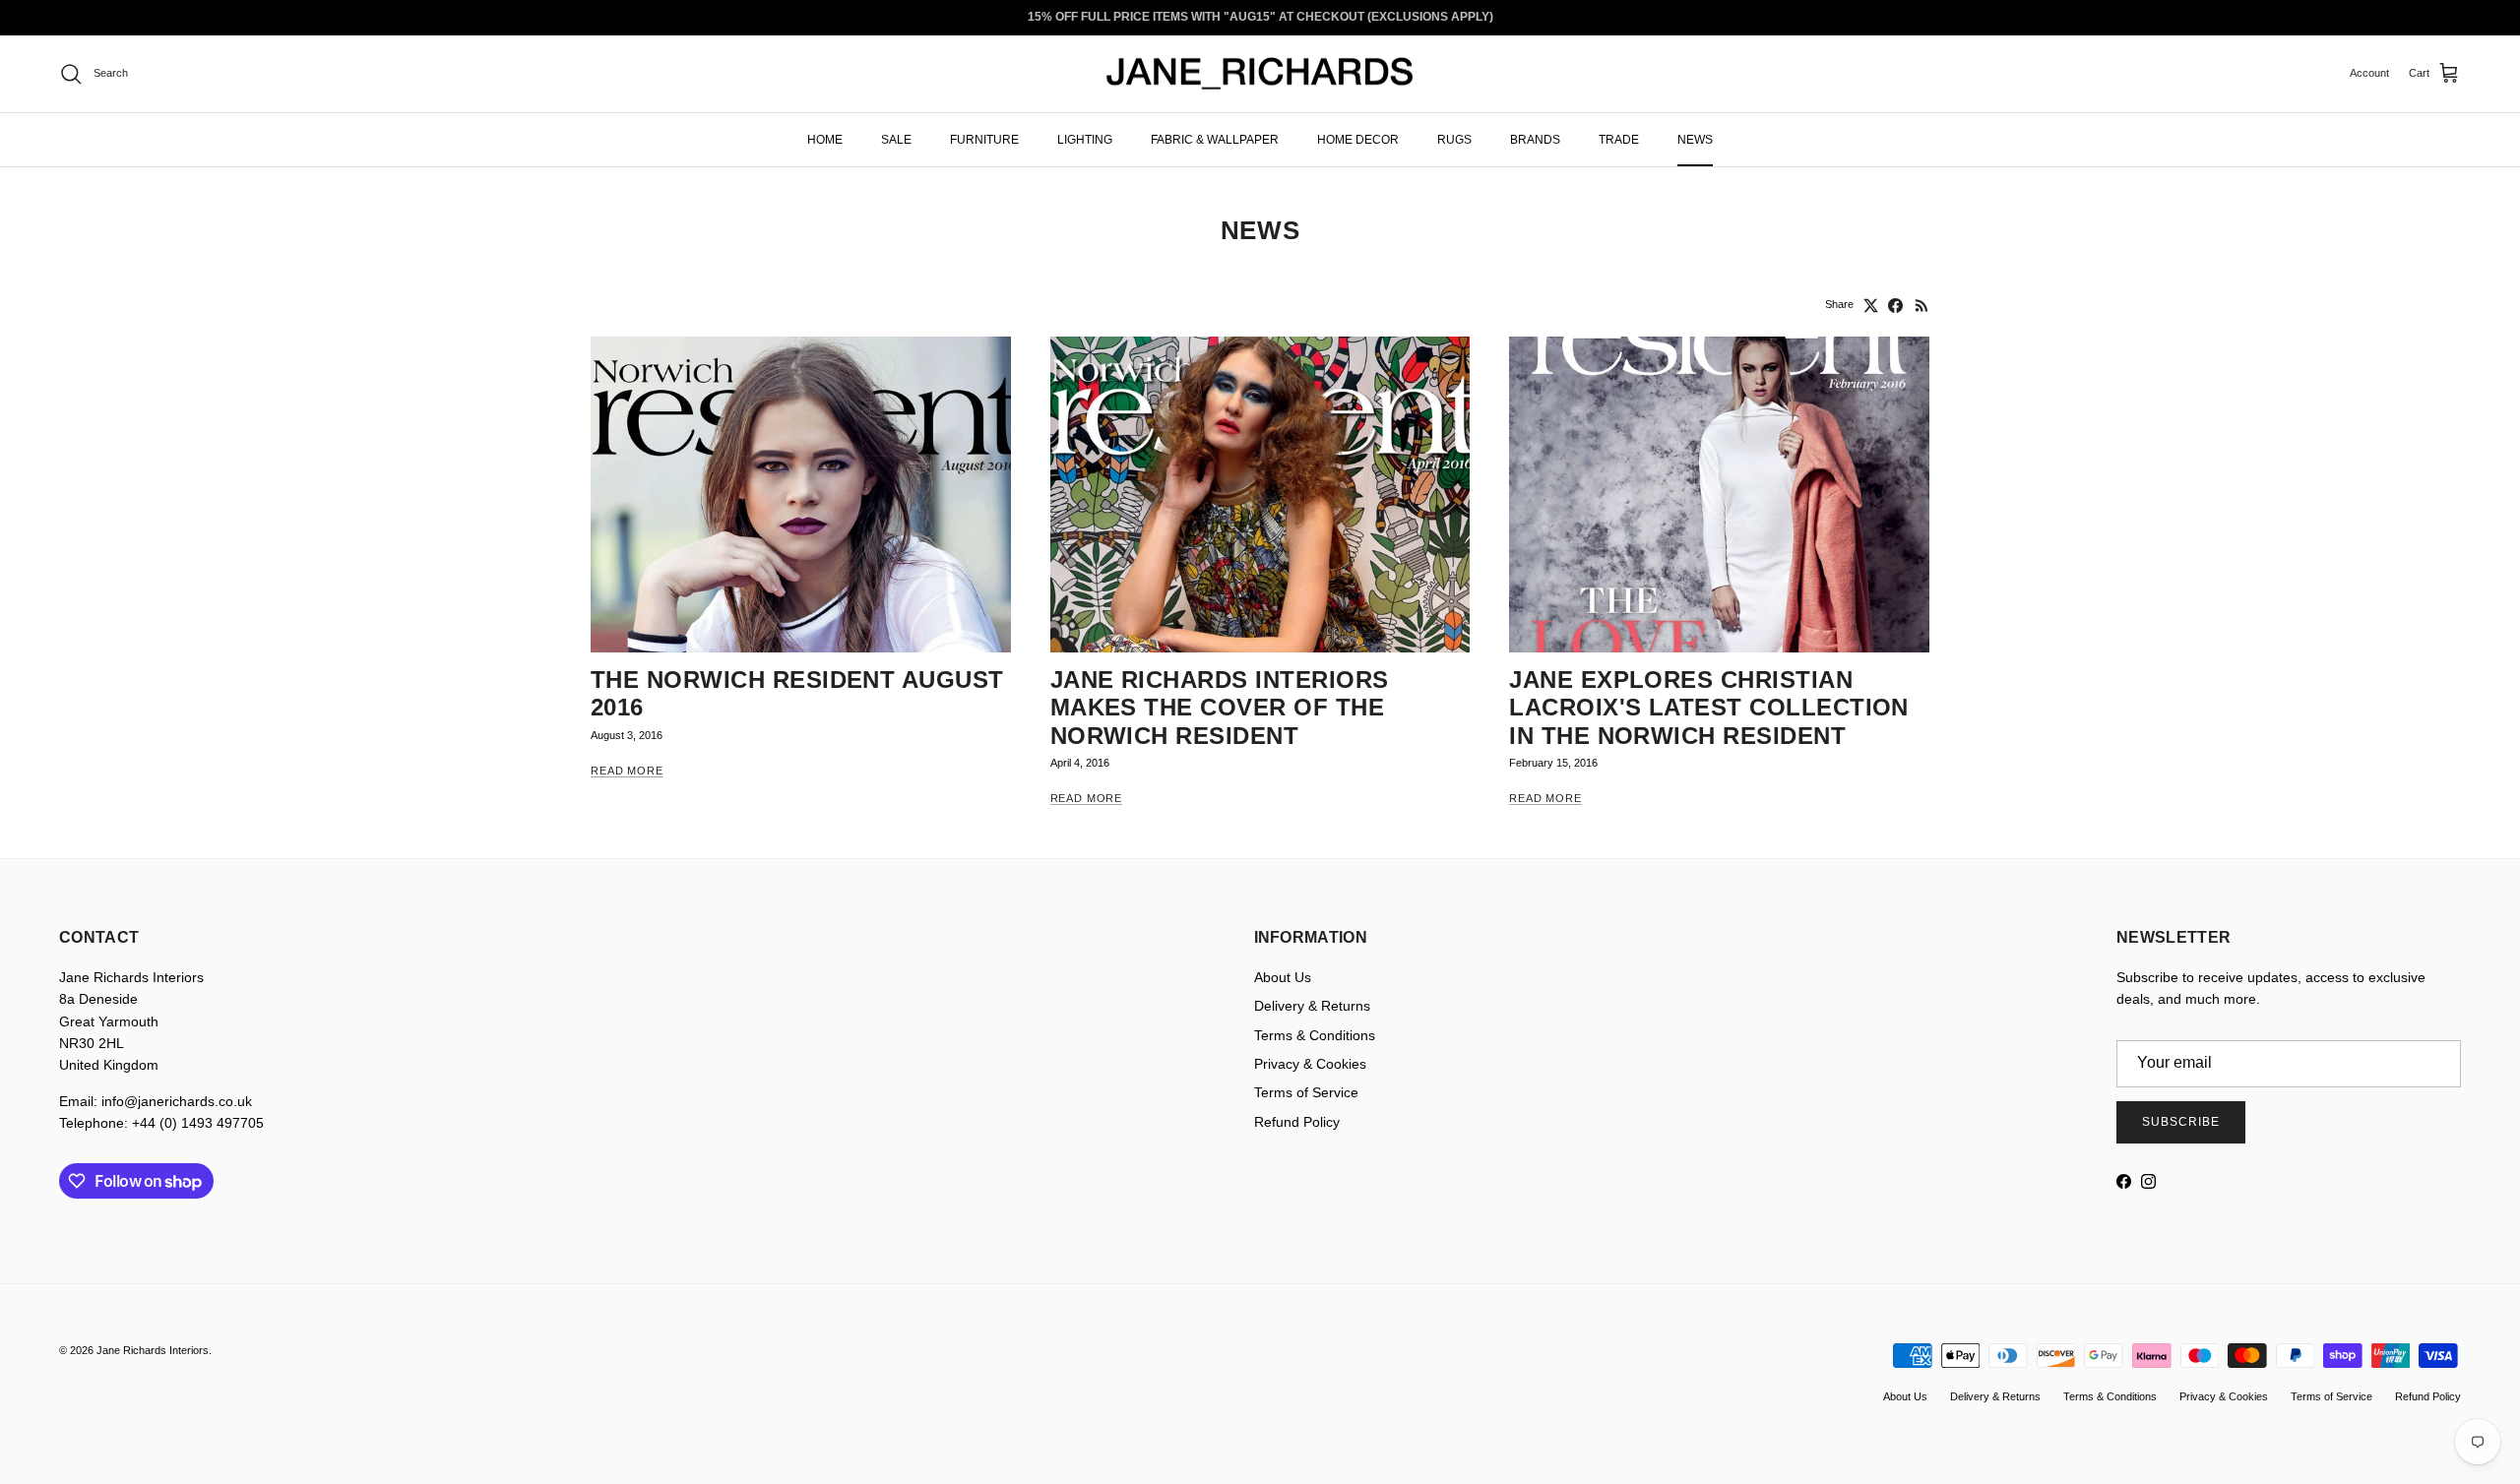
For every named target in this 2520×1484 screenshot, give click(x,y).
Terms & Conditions (1315, 1035)
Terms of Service (1306, 1092)
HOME (825, 139)
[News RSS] (1922, 306)
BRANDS (1535, 139)
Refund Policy (1297, 1122)
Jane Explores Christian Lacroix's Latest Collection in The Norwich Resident (1709, 708)
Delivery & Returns (1312, 1006)
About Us (1283, 977)
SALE (896, 139)
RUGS (1454, 139)
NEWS (1695, 139)
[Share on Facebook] (1895, 306)
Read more (627, 771)
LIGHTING (1085, 139)
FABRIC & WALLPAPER (1215, 139)
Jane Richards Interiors (153, 1350)
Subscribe (2181, 1122)
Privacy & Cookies (1310, 1064)
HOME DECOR (1358, 139)
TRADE (1619, 139)
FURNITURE (984, 139)
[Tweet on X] (1871, 306)
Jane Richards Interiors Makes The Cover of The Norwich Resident (1220, 708)
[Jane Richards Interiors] (1260, 74)
